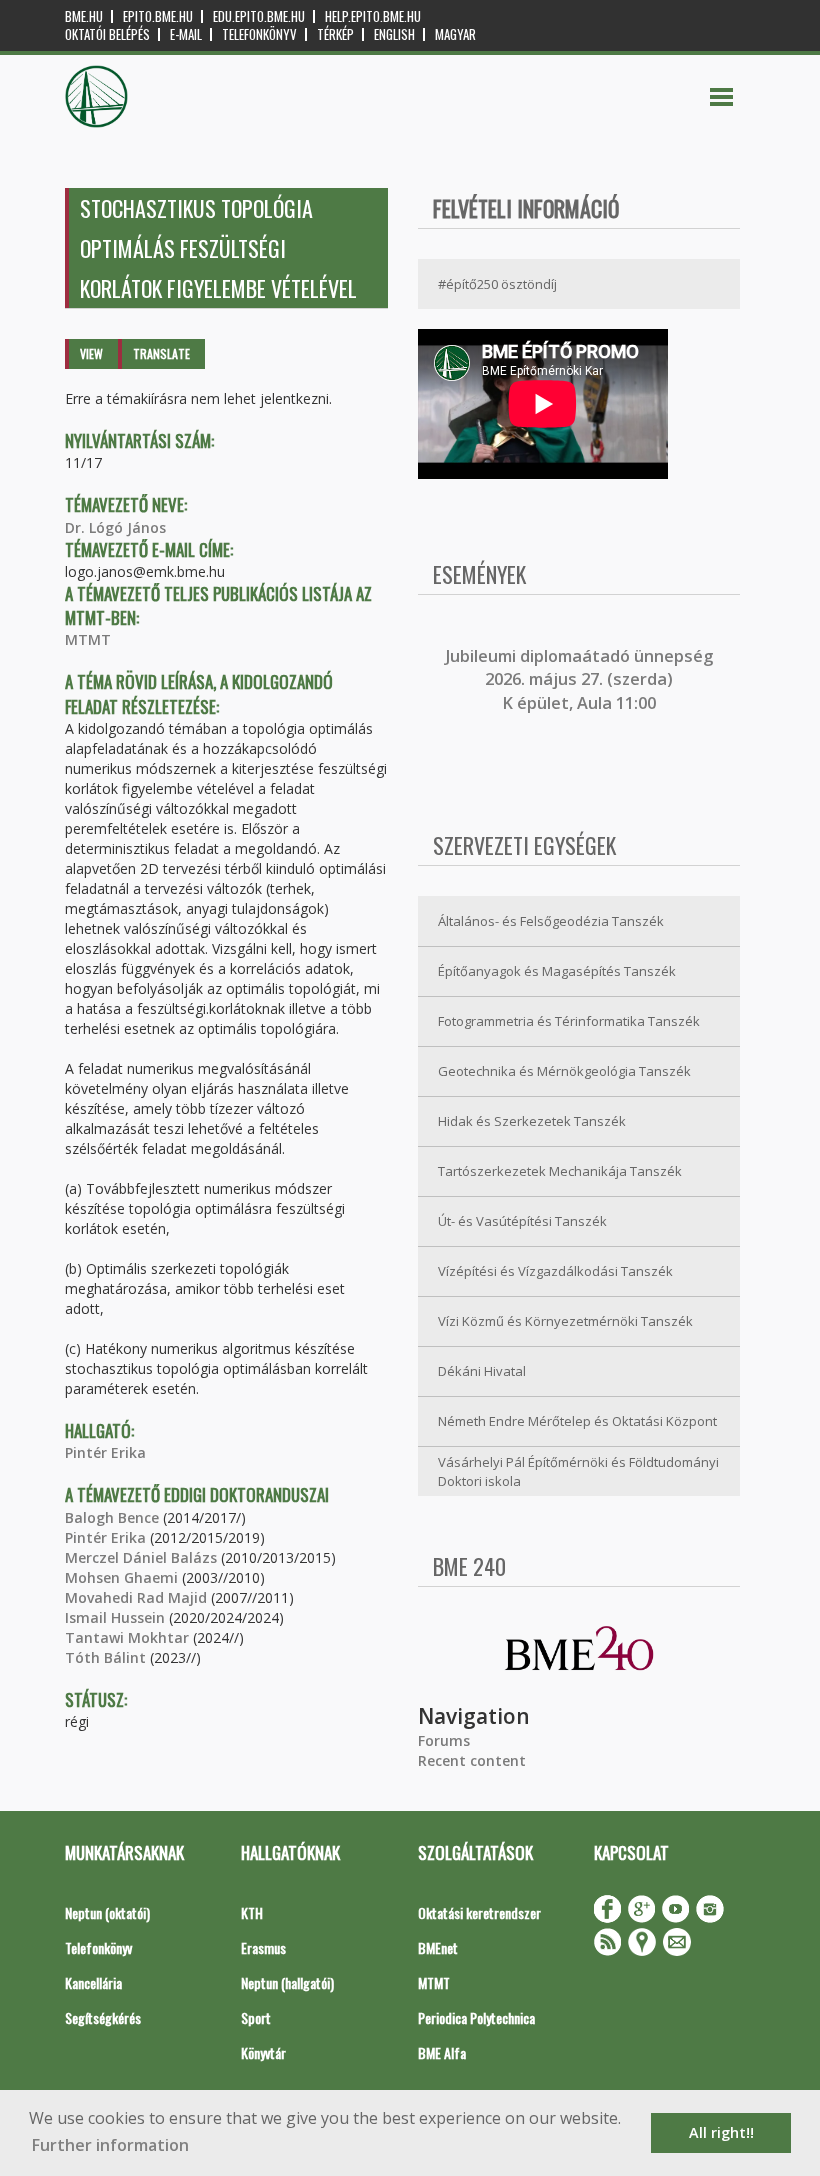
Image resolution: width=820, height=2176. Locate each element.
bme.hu (84, 16)
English (394, 34)
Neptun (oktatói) (107, 1912)
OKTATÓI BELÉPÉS (107, 34)
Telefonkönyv (259, 34)
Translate (161, 353)
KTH (252, 1912)
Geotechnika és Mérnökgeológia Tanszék (564, 1071)
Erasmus (263, 1947)
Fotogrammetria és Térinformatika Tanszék (569, 1021)
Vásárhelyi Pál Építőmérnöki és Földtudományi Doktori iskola (578, 1471)
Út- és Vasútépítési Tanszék (522, 1221)
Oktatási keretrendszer (479, 1912)
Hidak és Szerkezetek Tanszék (532, 1121)
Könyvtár (263, 2052)
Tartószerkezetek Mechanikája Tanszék (560, 1171)
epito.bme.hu (158, 16)
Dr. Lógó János (115, 527)
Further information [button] (110, 2145)
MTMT (88, 639)
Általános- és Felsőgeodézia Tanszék (551, 921)
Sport (256, 2017)
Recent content (472, 1760)
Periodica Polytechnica (476, 2017)
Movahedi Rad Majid (136, 1597)
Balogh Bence (112, 1517)
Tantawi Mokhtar (127, 1637)
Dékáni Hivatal (482, 1371)
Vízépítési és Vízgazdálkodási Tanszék (555, 1271)
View (91, 353)
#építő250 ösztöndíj (497, 284)
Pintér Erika (105, 1452)
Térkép (335, 34)
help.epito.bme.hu (373, 16)
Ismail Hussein (115, 1617)
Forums (444, 1740)
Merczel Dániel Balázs (141, 1557)
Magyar (455, 34)
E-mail (186, 34)
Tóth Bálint (105, 1657)
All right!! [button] (721, 2132)
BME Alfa (442, 2052)
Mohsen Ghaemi (121, 1577)
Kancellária (93, 1982)
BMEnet (438, 1947)
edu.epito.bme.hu (259, 16)
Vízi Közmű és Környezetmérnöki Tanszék (565, 1321)
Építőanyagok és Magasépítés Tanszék (557, 971)
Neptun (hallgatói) (287, 1982)
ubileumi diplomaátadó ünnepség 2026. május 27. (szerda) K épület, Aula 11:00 (581, 679)
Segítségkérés (103, 2017)
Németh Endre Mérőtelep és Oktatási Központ (577, 1421)
